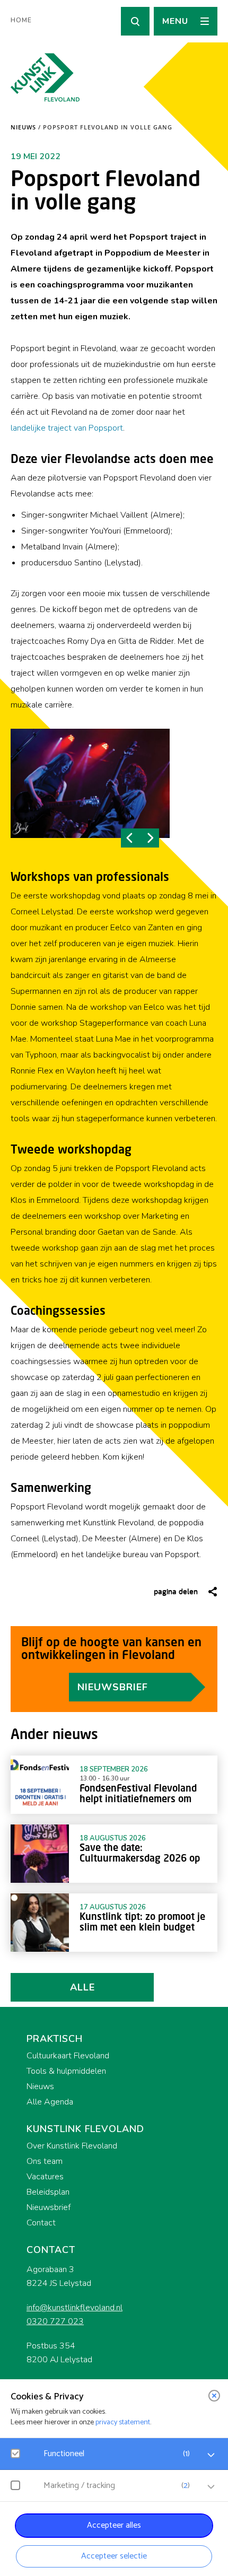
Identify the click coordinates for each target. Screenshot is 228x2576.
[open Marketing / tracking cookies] (211, 2487)
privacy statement (123, 2422)
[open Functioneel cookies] (211, 2455)
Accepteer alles (114, 2525)
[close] (214, 2396)
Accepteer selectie (114, 2556)
